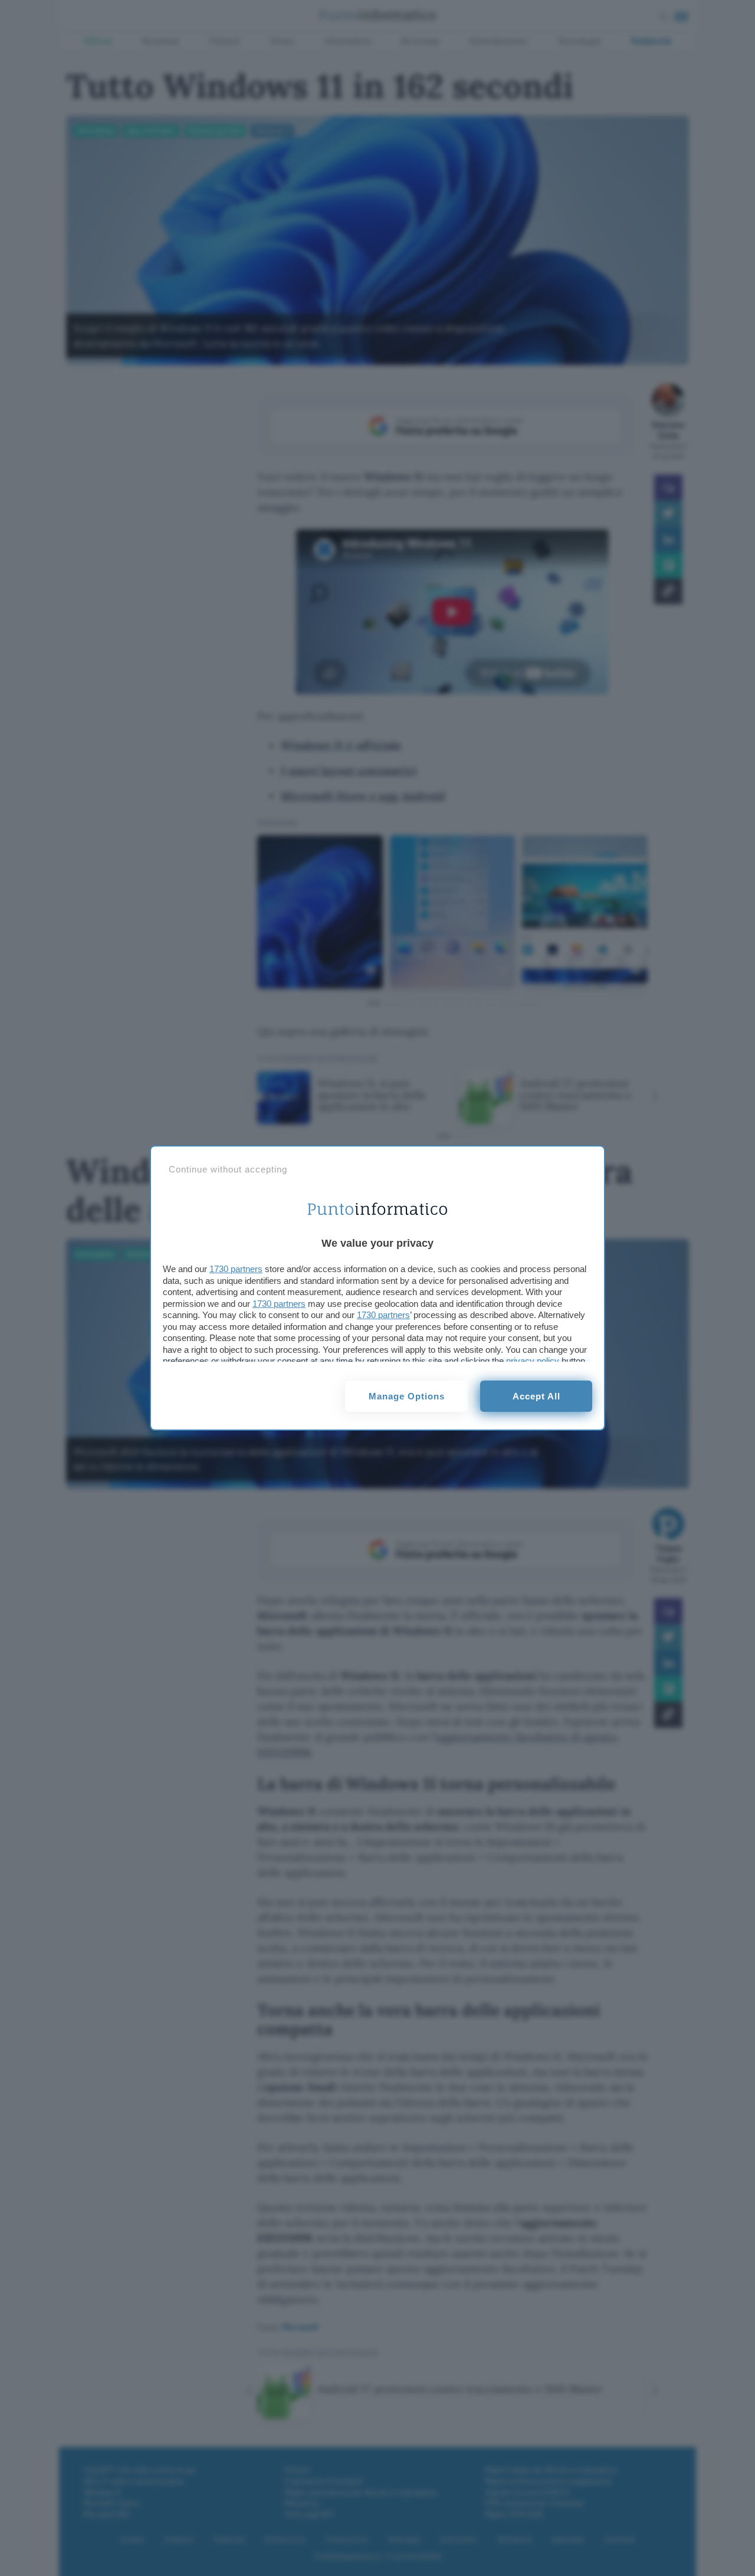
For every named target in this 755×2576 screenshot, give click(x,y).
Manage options (407, 1396)
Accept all (536, 1396)
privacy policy (533, 1361)
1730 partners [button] (236, 1269)
